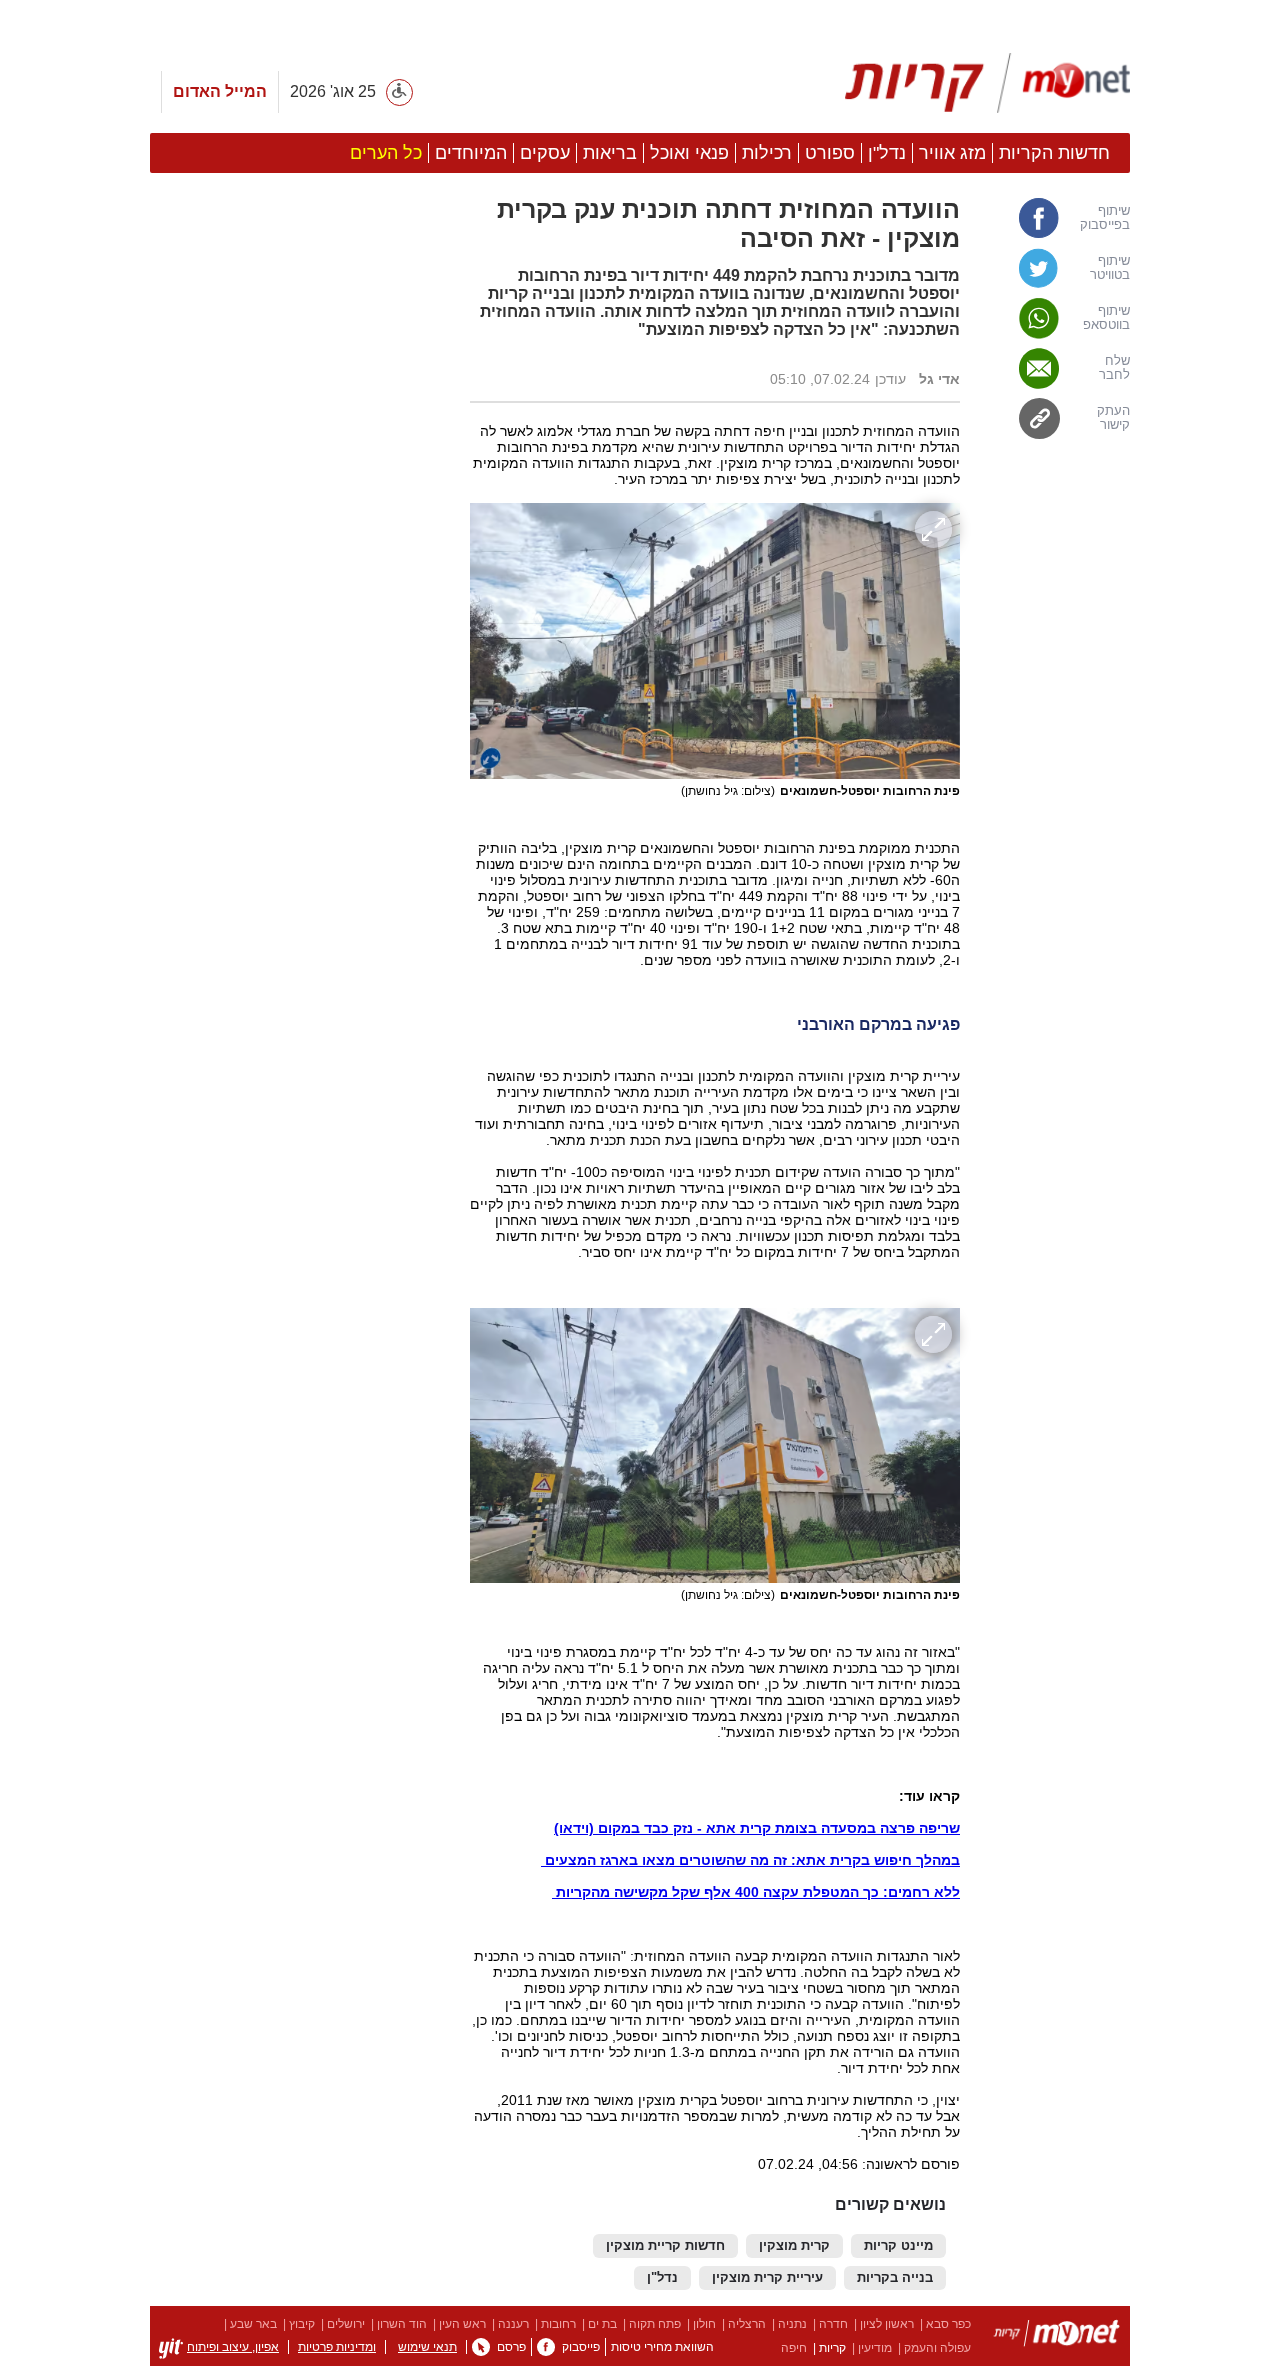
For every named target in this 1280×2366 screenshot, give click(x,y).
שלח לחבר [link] (1114, 368)
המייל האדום (220, 91)
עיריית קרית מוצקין (767, 2278)
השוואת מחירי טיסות (662, 2347)
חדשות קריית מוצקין (665, 2246)
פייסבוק (581, 2347)
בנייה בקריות (895, 2278)
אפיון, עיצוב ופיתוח (233, 2347)
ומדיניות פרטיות (337, 2347)
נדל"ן (662, 2278)
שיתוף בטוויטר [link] (1110, 268)
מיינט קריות (898, 2246)
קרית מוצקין (794, 2246)
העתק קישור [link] (1113, 418)
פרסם (511, 2347)
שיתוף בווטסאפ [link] (1106, 318)
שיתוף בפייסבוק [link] (1105, 218)
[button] (300, 1209)
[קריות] (987, 83)
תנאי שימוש (427, 2347)
